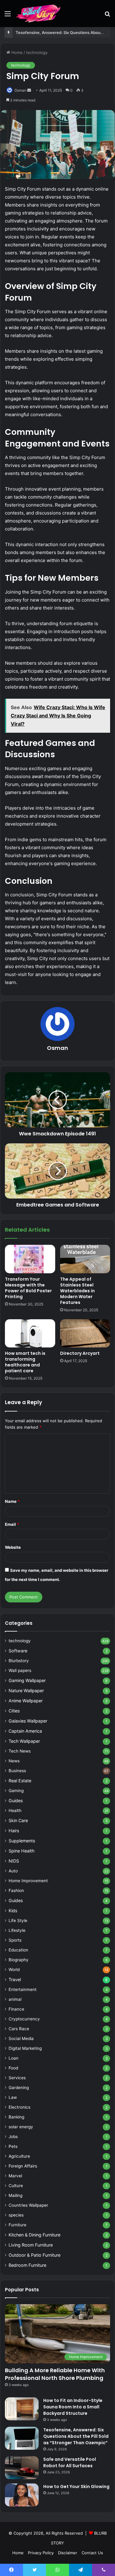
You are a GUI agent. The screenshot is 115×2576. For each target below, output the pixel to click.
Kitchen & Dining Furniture (34, 2235)
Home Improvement (28, 1881)
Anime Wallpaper (26, 1701)
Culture (16, 2186)
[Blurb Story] (39, 13)
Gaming (16, 1791)
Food (13, 2068)
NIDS (14, 1861)
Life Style (18, 1921)
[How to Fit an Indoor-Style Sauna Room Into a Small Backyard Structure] (22, 2409)
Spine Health (21, 1851)
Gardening (19, 2088)
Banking (16, 2117)
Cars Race (19, 2029)
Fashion (16, 1890)
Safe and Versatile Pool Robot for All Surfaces (70, 2462)
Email (12, 1524)
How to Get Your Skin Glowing (76, 2487)
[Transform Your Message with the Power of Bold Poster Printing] (30, 1259)
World (14, 1970)
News (14, 1761)
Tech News (20, 1751)
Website (13, 1547)
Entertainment (23, 1989)
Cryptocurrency (24, 2019)
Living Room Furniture (31, 2245)
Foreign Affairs (23, 2166)
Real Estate (20, 1781)
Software (18, 1651)
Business (17, 1771)
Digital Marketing (25, 2048)
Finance (16, 2009)
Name (12, 1501)
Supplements (22, 1841)
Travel (15, 1979)
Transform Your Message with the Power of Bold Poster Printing (28, 1288)
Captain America (25, 1731)
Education (18, 1950)
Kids (13, 1911)
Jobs (13, 2137)
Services (17, 2078)
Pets (13, 2146)
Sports (15, 1940)
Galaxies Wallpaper (28, 1721)
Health (15, 1810)
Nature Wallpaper (26, 1691)
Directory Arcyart (80, 1353)
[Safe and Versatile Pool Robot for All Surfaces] (22, 2468)
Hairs (14, 1831)
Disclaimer (68, 2553)
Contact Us (92, 2553)
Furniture (17, 2225)
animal (15, 1999)
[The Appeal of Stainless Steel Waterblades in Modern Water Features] (85, 1259)
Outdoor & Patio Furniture (34, 2255)
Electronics (19, 2107)
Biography (19, 1960)
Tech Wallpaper (24, 1741)
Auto (13, 1871)
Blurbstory (19, 1661)
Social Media (21, 2038)
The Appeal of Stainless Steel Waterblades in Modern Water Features (77, 1291)
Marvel (15, 2176)
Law (13, 2097)
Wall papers (20, 1670)
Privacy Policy (41, 2553)
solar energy (21, 2127)
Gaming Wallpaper (27, 1680)
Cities (14, 1711)
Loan (13, 2058)
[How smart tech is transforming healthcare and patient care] (30, 1333)
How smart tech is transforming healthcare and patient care (25, 1362)
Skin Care (18, 1820)
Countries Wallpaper (28, 2205)
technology (37, 52)
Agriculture (19, 2156)
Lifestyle (17, 1930)
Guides (16, 1801)
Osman (20, 90)
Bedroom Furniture (27, 2265)
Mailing (15, 2195)
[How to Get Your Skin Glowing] (22, 2495)
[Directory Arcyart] (85, 1333)
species (16, 2215)
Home (16, 52)
